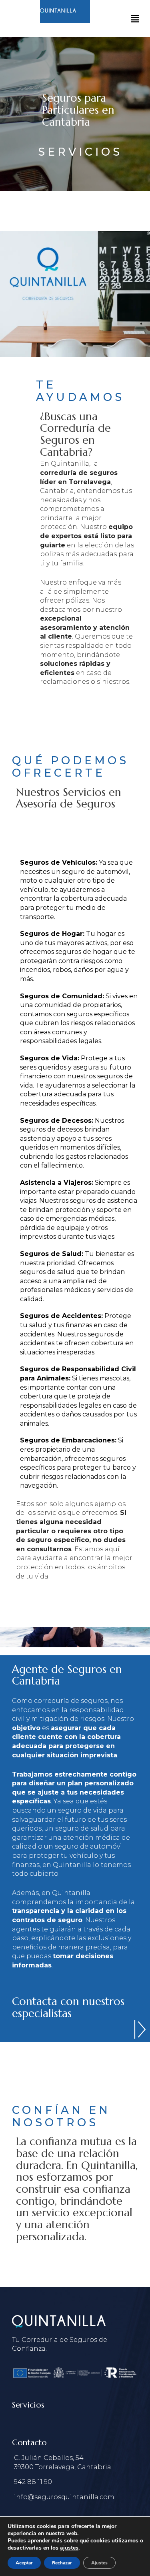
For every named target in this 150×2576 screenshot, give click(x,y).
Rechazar (62, 2563)
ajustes (69, 2548)
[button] (135, 19)
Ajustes (99, 2563)
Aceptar (24, 2563)
